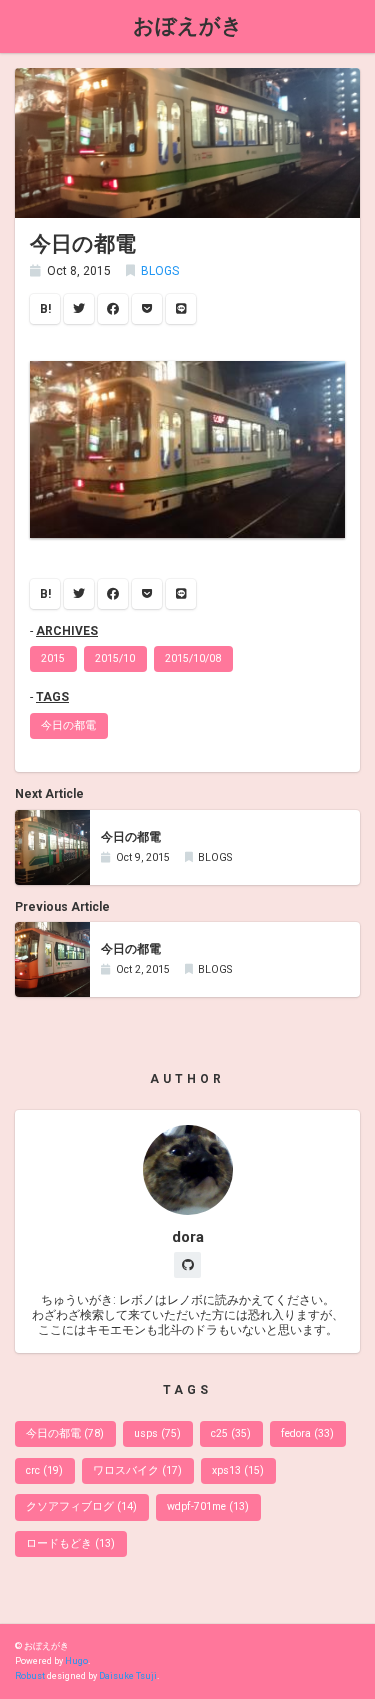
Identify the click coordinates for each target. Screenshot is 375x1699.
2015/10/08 (193, 658)
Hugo (76, 1661)
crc (44, 1470)
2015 (53, 658)
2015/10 (115, 658)
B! (45, 309)
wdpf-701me (208, 1506)
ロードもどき (70, 1543)
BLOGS (160, 271)
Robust (30, 1676)
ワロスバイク (137, 1470)
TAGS (52, 697)
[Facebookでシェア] (113, 309)
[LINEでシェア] (181, 309)
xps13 (238, 1470)
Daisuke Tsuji (128, 1676)
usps (157, 1433)
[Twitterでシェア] (79, 309)
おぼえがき (188, 25)
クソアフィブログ (81, 1506)
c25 (231, 1433)
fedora (307, 1433)
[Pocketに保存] (147, 309)
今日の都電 (68, 725)
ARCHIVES (67, 631)
